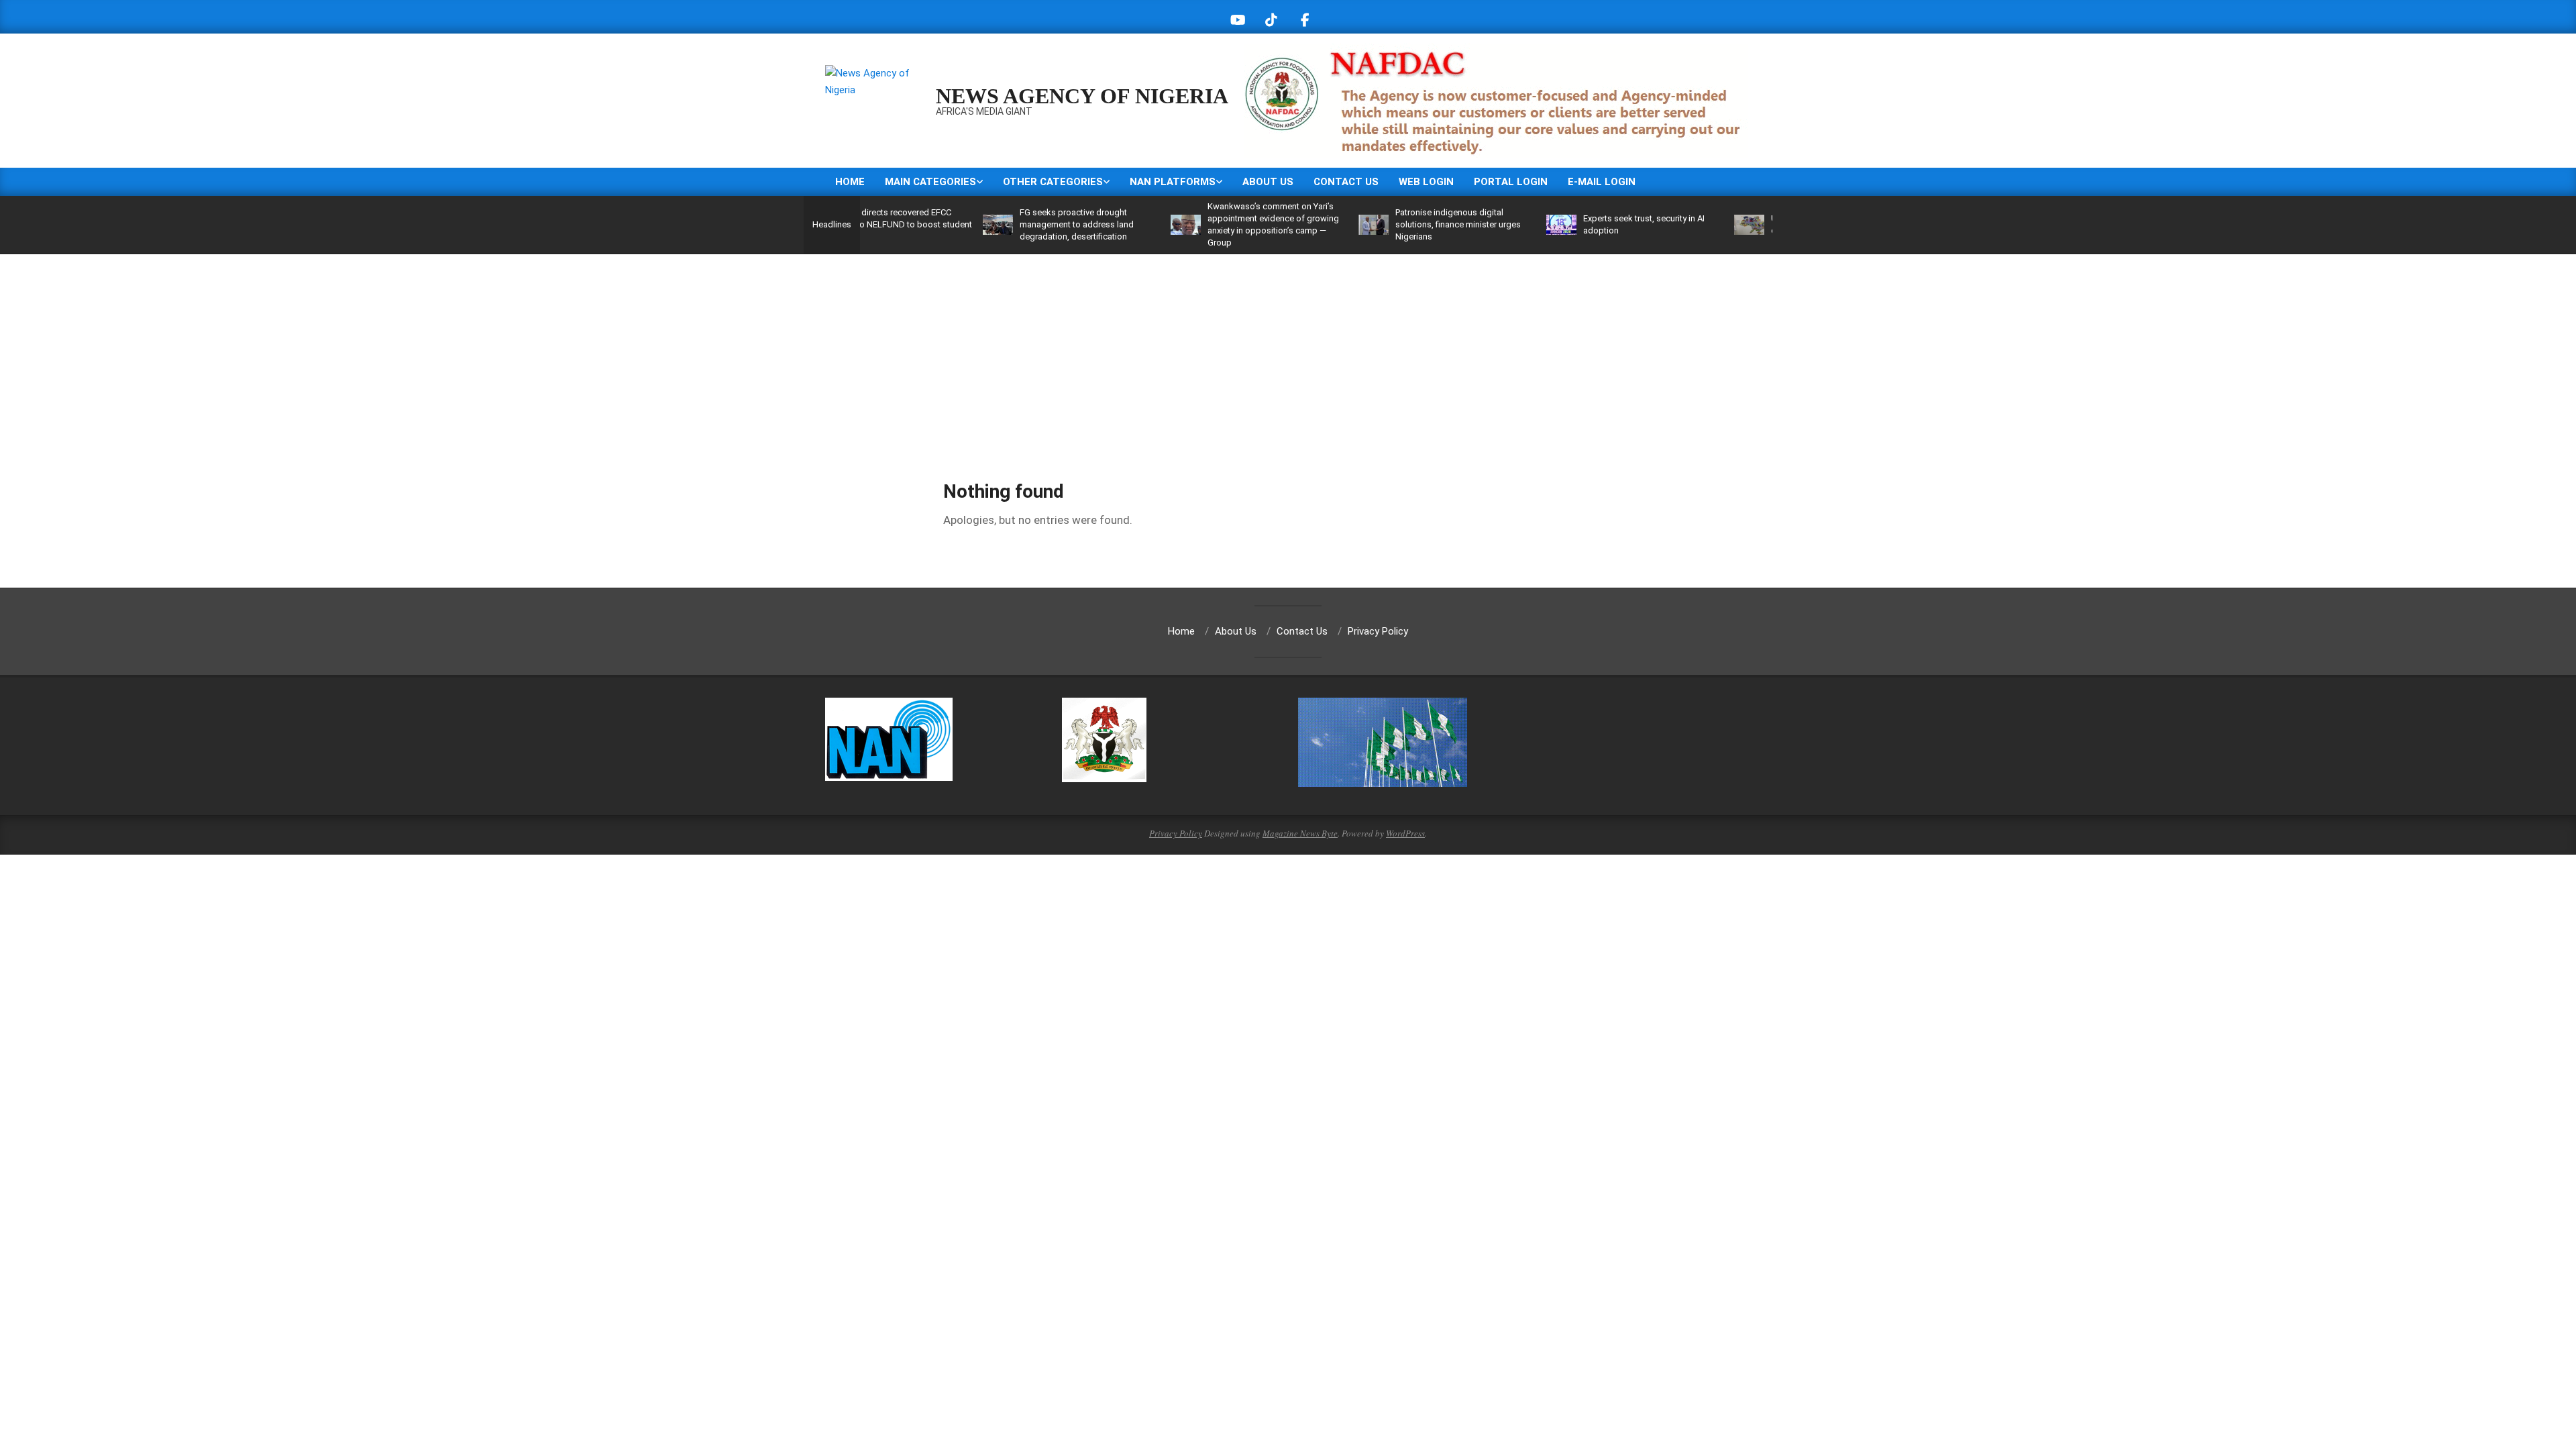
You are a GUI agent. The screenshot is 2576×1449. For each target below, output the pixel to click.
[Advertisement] (1288, 355)
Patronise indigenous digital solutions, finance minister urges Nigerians (1396, 224)
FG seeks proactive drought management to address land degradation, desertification (1014, 224)
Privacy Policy (1176, 833)
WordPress (1405, 833)
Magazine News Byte (1300, 833)
